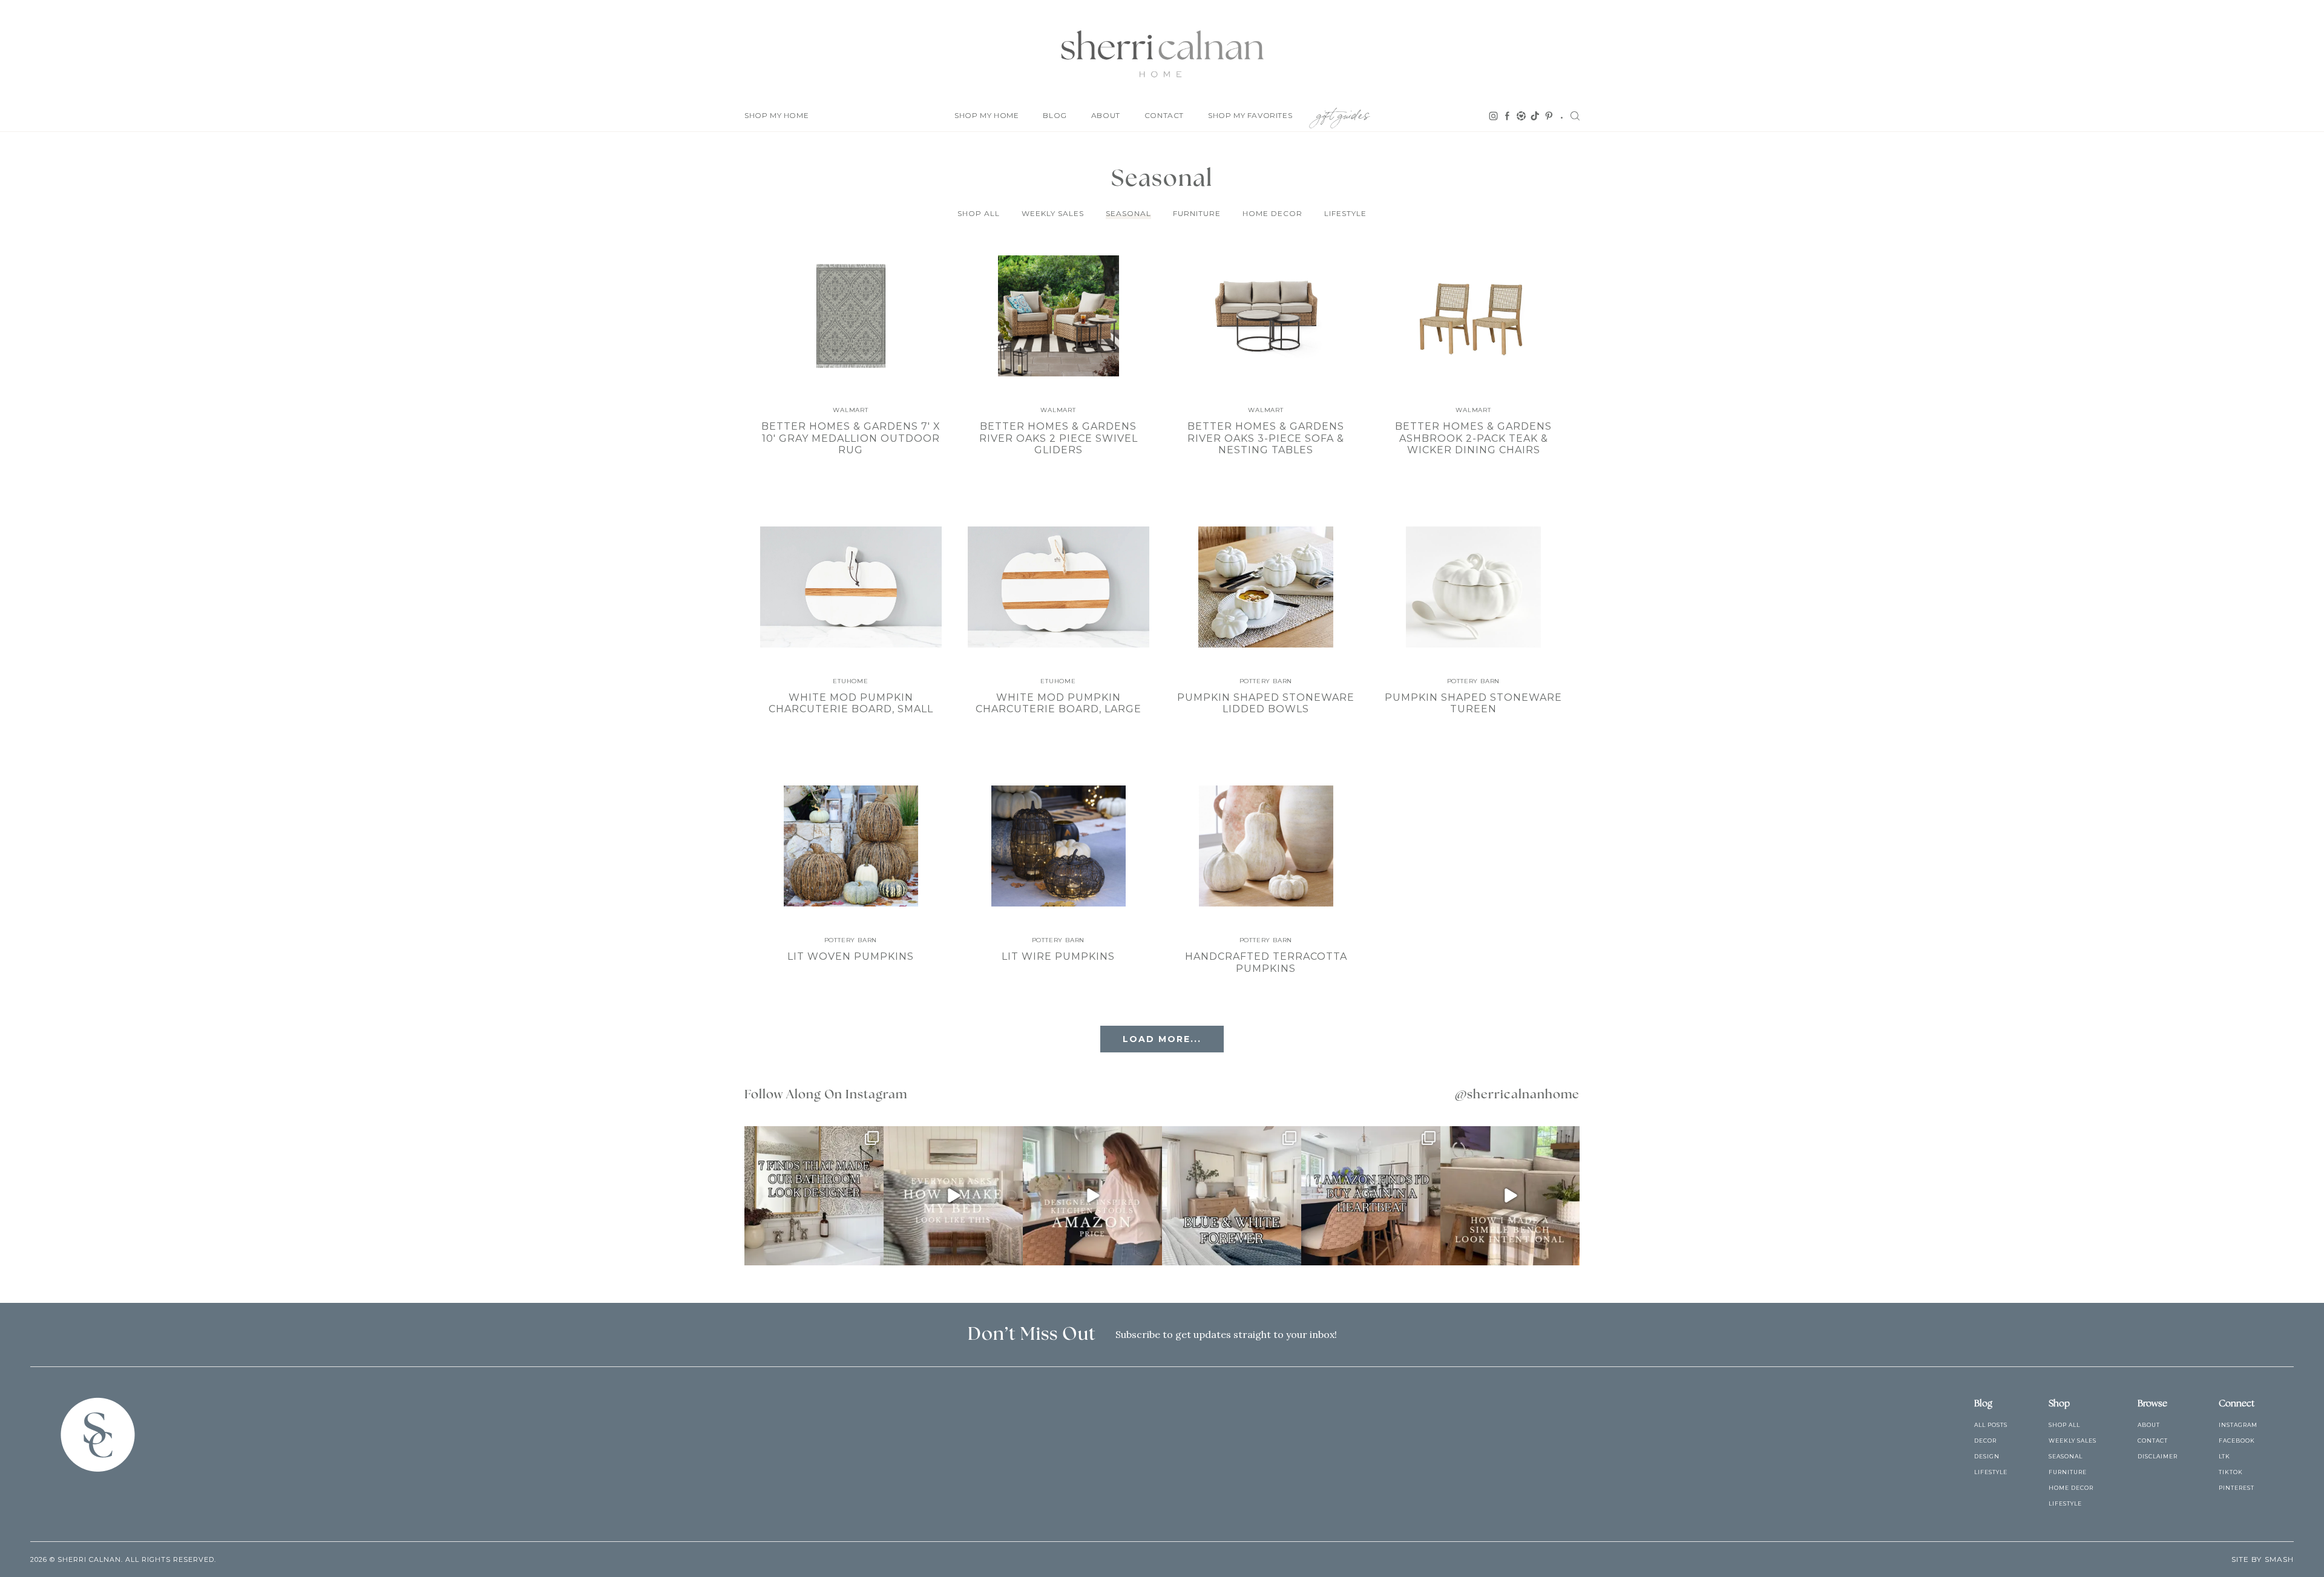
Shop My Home (776, 115)
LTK (2224, 1456)
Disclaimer (2158, 1456)
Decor (1985, 1441)
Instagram (2238, 1425)
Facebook (2237, 1441)
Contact (1164, 115)
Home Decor (1272, 213)
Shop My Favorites (1250, 115)
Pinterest (2237, 1488)
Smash (2279, 1559)
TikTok (2231, 1472)
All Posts (1991, 1425)
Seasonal (1128, 213)
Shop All (979, 213)
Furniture (1197, 213)
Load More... (1162, 1039)
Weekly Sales (1053, 213)
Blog (1055, 115)
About (1106, 115)
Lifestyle (1345, 213)
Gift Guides (1343, 113)
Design (1987, 1456)
